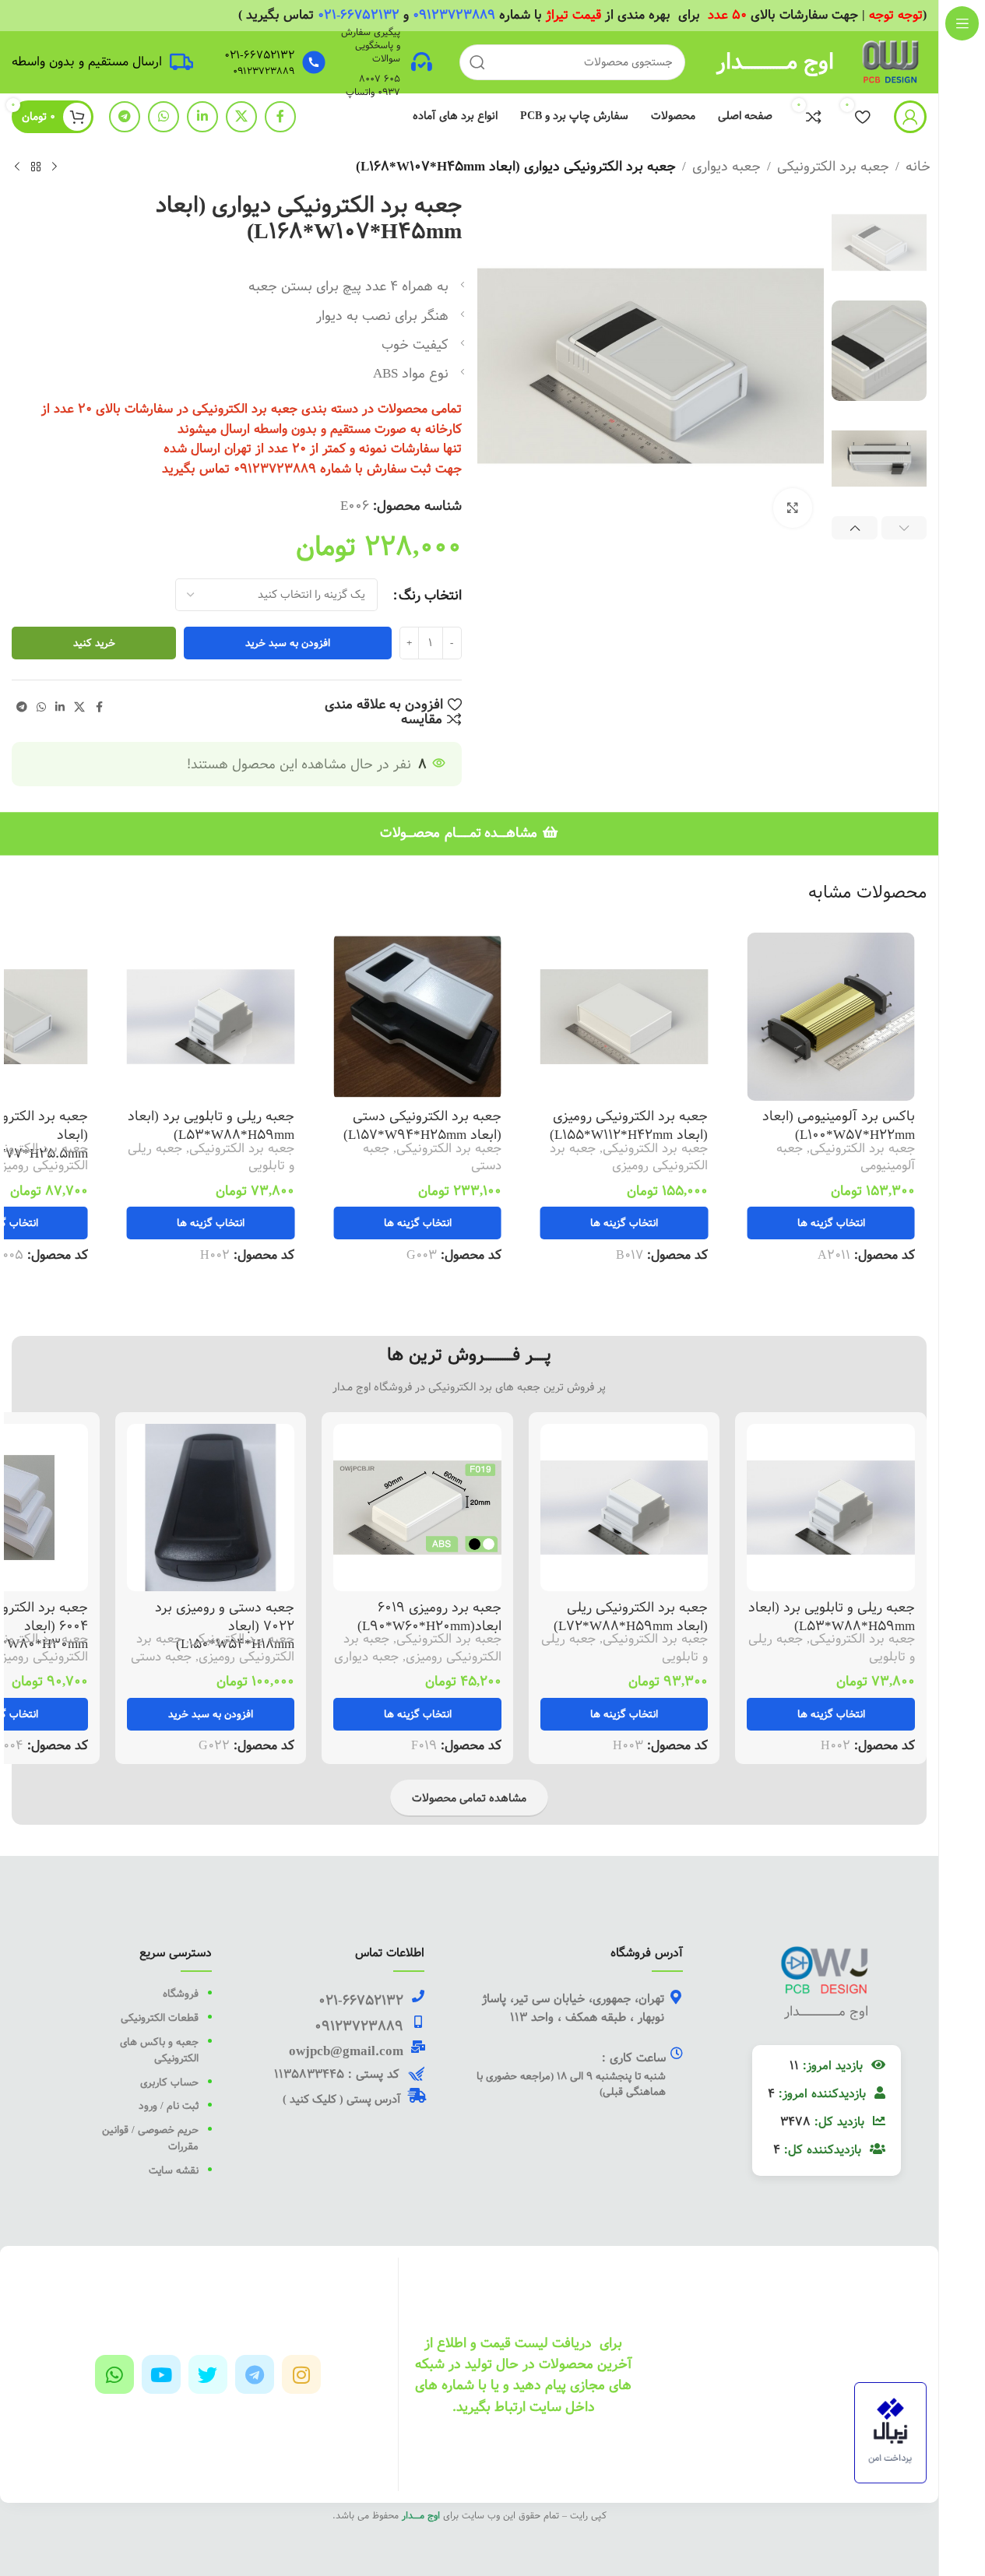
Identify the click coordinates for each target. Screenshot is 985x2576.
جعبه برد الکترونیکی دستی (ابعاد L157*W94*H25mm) (422, 1125)
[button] (904, 528)
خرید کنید (94, 643)
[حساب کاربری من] (910, 117)
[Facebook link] (280, 117)
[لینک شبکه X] (241, 117)
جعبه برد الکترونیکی (833, 166)
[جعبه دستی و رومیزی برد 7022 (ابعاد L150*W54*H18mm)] (211, 1508)
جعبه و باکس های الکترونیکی (159, 2050)
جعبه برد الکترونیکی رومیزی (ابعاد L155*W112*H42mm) (629, 1125)
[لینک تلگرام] (125, 117)
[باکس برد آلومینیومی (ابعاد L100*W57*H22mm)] (831, 1017)
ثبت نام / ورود (167, 2106)
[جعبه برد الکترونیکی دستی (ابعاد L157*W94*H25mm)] (417, 1017)
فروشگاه (181, 1994)
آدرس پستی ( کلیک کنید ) (342, 2100)
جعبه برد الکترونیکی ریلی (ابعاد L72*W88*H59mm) (631, 1617)
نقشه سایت (174, 2170)
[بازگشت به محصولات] (36, 167)
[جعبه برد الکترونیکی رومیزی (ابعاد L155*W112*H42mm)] (624, 1017)
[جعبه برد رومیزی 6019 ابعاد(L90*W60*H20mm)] (417, 1508)
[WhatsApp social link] (164, 117)
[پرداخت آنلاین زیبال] (890, 2432)
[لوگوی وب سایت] (892, 61)
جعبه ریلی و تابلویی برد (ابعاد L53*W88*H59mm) (211, 1125)
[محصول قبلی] (55, 167)
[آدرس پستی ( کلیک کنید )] (417, 2095)
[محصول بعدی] (17, 167)
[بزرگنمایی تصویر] (793, 508)
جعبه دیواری (726, 166)
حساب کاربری (168, 2082)
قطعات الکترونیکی (158, 2018)
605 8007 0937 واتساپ (373, 85)
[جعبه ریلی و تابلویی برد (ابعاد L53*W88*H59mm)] (211, 1017)
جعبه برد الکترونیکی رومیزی (629, 1157)
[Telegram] (255, 2374)
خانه (918, 166)
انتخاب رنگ (430, 595)
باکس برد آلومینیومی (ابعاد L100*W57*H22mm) (839, 1125)
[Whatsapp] (114, 2374)
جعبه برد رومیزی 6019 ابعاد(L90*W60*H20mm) (429, 1617)
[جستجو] (477, 62)
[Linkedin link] (202, 117)
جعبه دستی (161, 1657)
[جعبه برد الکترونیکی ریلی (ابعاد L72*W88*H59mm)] (624, 1508)
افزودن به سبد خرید (288, 643)
